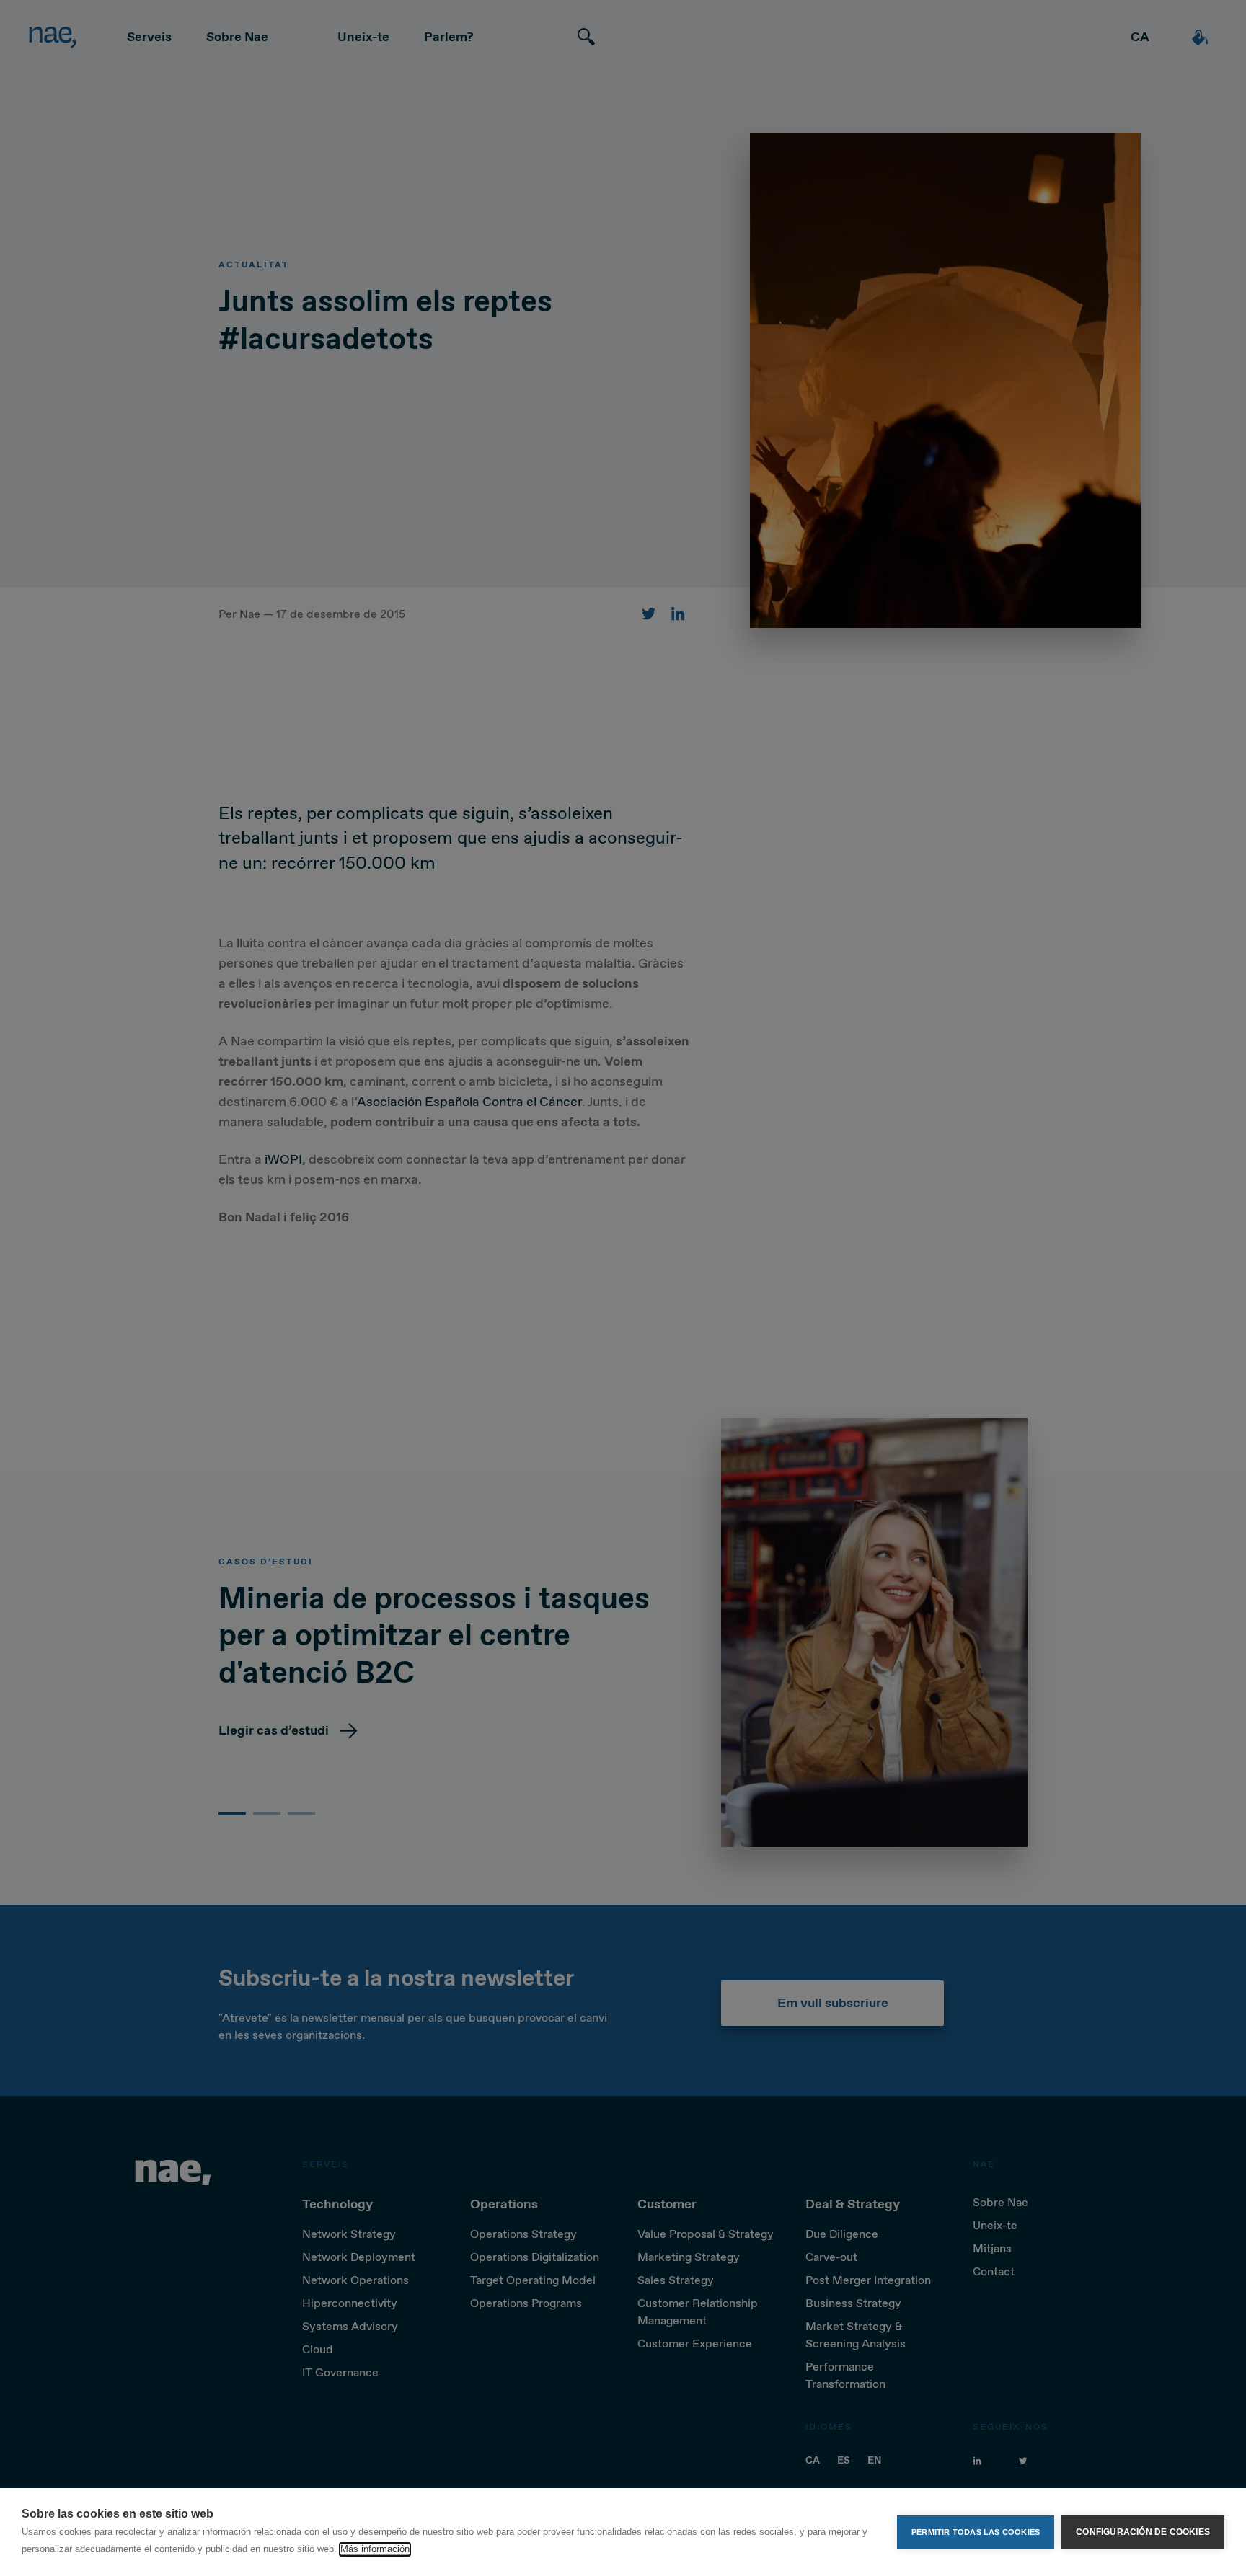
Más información (375, 2549)
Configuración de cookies (1143, 2532)
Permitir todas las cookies (976, 2532)
